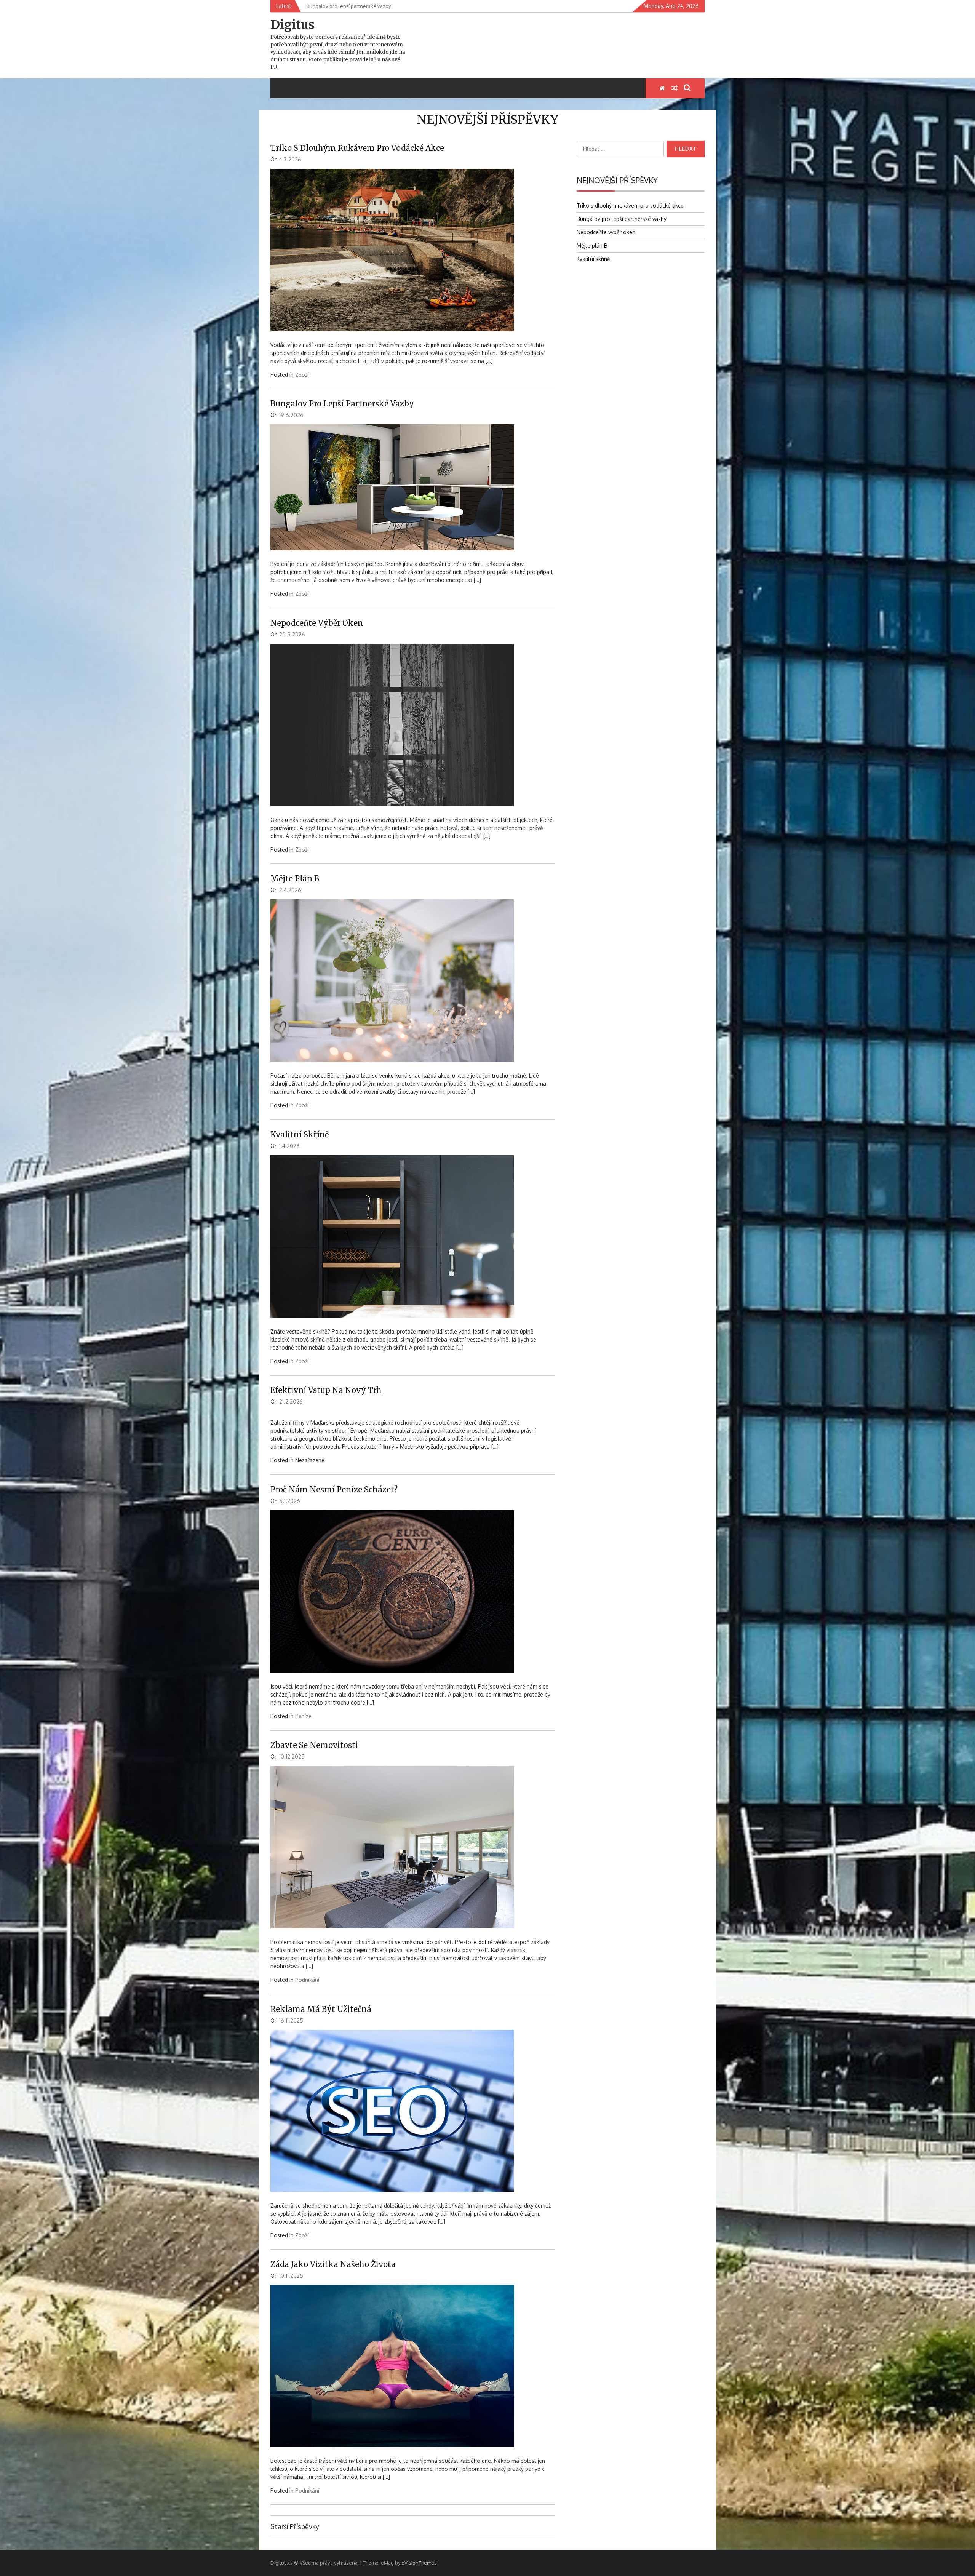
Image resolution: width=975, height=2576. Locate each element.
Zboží (302, 375)
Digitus (292, 25)
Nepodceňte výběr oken (317, 623)
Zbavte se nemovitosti (314, 1745)
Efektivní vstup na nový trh (326, 1390)
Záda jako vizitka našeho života (333, 2264)
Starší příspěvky (295, 2526)
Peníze (303, 1716)
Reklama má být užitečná (321, 2009)
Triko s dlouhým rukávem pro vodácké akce (357, 148)
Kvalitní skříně (300, 1134)
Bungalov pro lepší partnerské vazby (342, 404)
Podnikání (307, 1980)
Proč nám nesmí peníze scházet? (334, 1489)
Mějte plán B (295, 879)
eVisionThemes (419, 2563)
